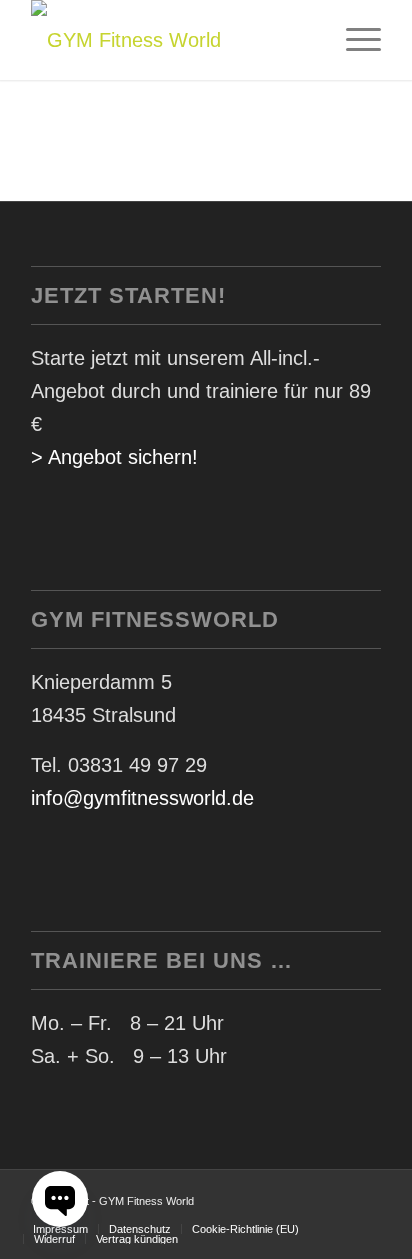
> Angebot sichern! (114, 457)
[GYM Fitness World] (171, 40)
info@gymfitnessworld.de (142, 798)
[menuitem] (353, 40)
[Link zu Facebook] (336, 1195)
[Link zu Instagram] (366, 1195)
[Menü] (353, 40)
